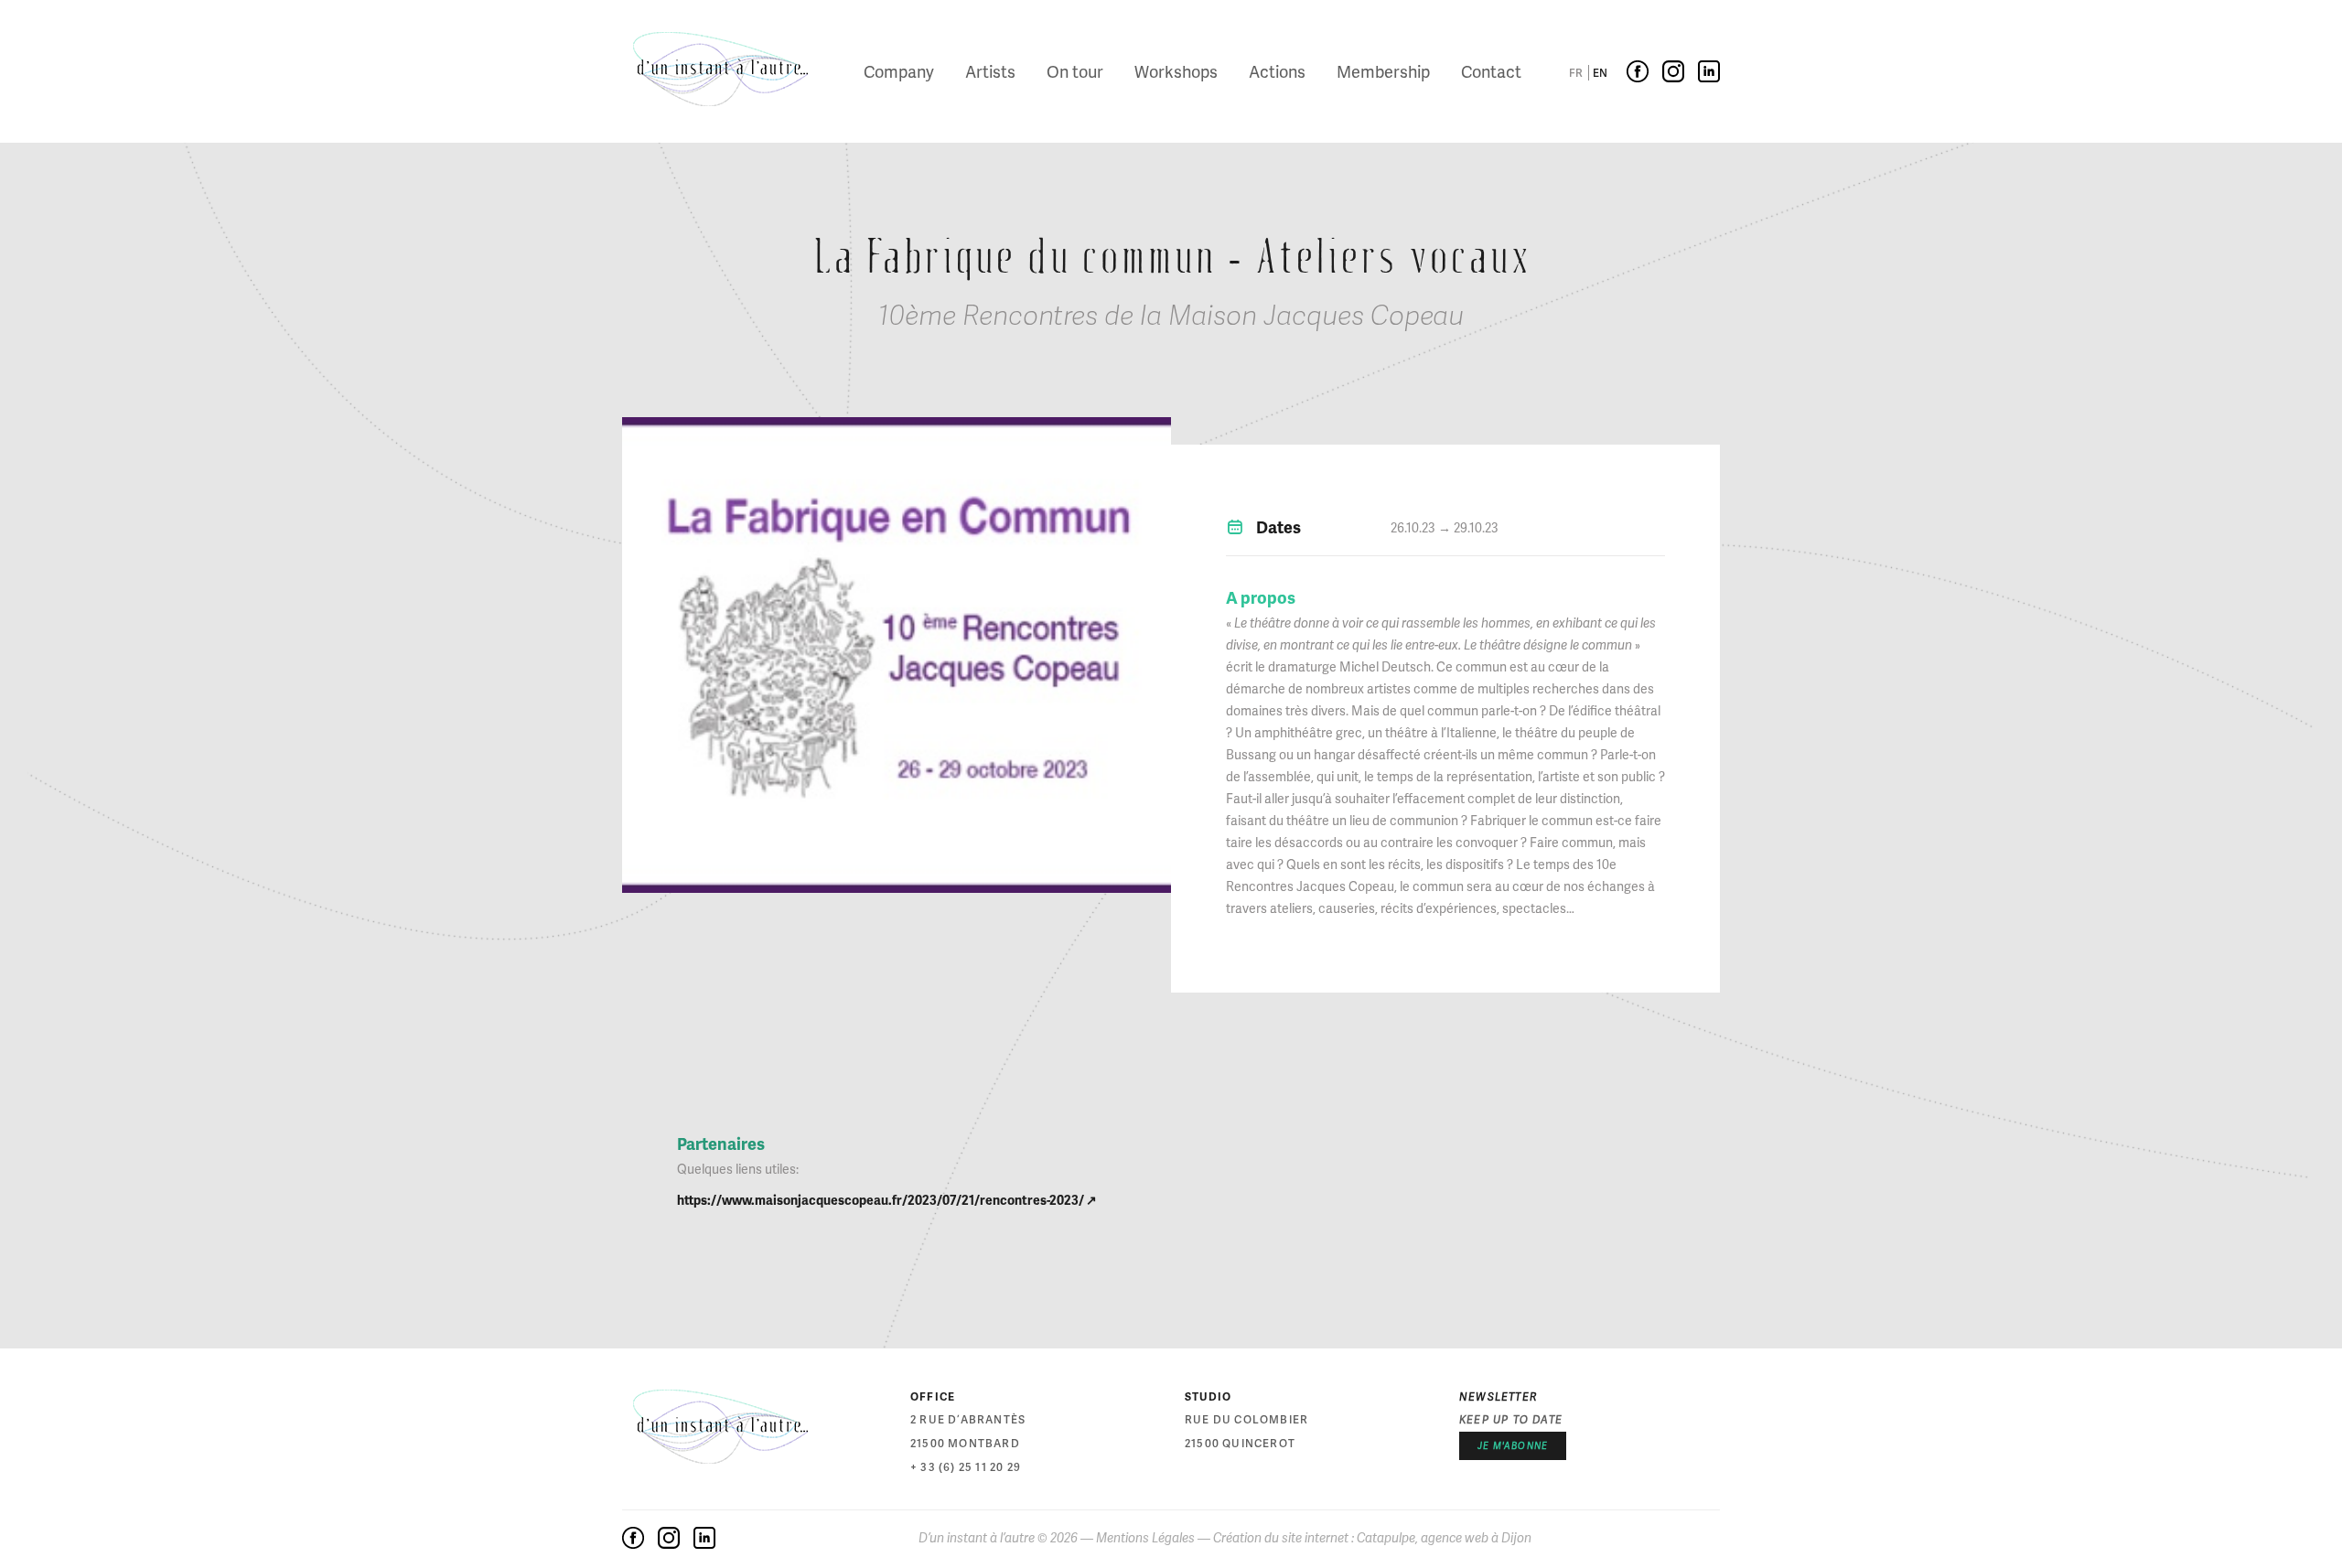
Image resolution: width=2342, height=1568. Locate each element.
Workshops (1176, 71)
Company (899, 71)
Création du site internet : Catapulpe (1314, 1537)
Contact (1491, 71)
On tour (1075, 71)
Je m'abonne (1513, 1445)
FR (1576, 73)
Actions (1277, 71)
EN (1600, 73)
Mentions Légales (1145, 1537)
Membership (1383, 71)
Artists (990, 71)
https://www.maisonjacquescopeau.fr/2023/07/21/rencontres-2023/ (881, 1200)
